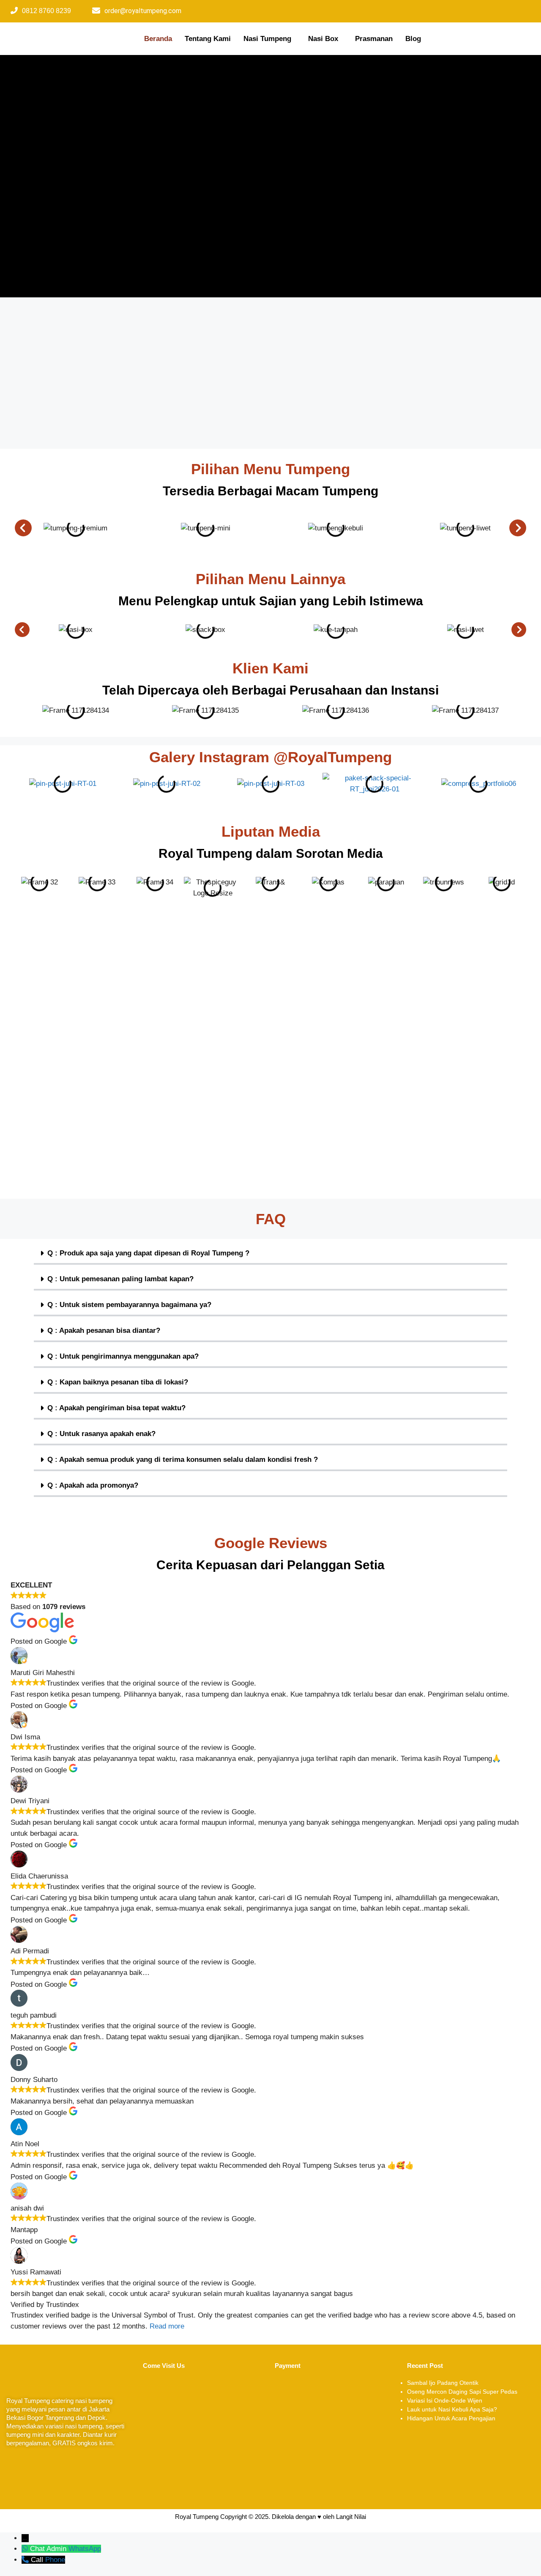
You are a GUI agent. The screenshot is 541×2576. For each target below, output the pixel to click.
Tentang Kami (208, 39)
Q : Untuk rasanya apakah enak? (101, 1434)
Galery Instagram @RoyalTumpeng (270, 757)
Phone (55, 2560)
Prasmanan (374, 39)
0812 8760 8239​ (46, 11)
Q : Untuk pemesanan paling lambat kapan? (120, 1279)
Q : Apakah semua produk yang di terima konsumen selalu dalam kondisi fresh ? (183, 1460)
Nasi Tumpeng (267, 39)
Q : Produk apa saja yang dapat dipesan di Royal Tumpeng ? (148, 1253)
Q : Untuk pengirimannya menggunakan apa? (123, 1356)
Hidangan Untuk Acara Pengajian (451, 2418)
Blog (413, 39)
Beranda (158, 39)
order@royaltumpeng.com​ (143, 11)
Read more (167, 2326)
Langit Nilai (351, 2517)
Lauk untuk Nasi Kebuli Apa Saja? (452, 2409)
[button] (269, 39)
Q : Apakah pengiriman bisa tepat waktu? (116, 1408)
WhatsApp (85, 2549)
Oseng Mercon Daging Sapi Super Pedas (462, 2392)
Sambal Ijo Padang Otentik (443, 2383)
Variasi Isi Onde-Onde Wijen (445, 2400)
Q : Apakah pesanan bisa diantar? (104, 1331)
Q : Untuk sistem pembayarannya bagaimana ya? (129, 1305)
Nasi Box (323, 39)
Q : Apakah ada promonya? (93, 1485)
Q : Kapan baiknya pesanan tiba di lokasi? (118, 1382)
